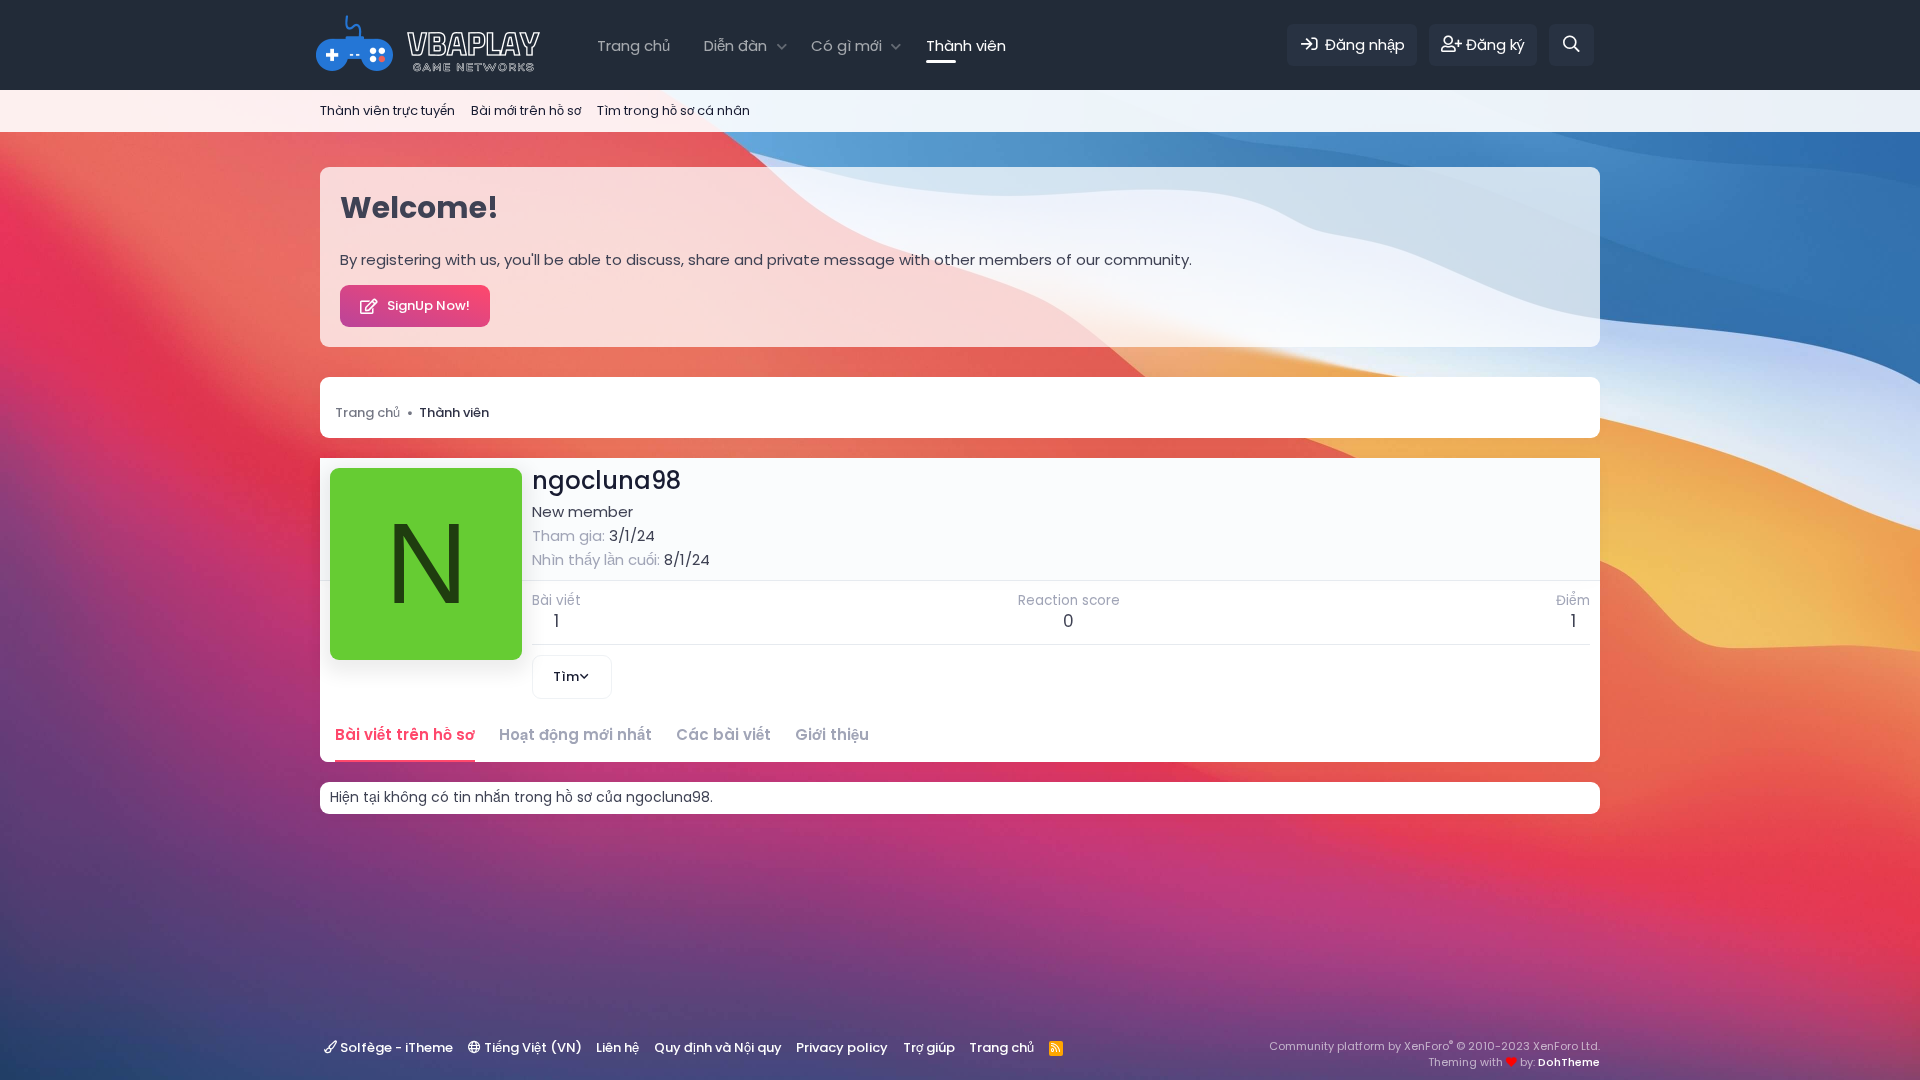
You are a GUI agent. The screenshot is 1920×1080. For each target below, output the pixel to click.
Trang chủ (633, 45)
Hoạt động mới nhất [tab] (575, 734)
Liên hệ (617, 1047)
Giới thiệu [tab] (832, 734)
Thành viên (966, 45)
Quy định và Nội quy (718, 1047)
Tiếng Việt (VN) (531, 1047)
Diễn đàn (735, 45)
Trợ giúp (929, 1047)
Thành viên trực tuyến (387, 110)
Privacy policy (842, 1047)
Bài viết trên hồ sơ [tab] (405, 734)
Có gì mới (846, 45)
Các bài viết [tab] (723, 734)
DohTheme (1569, 1062)
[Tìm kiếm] (1571, 44)
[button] (781, 45)
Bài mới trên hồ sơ (526, 110)
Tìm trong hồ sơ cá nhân (673, 110)
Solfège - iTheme (395, 1047)
